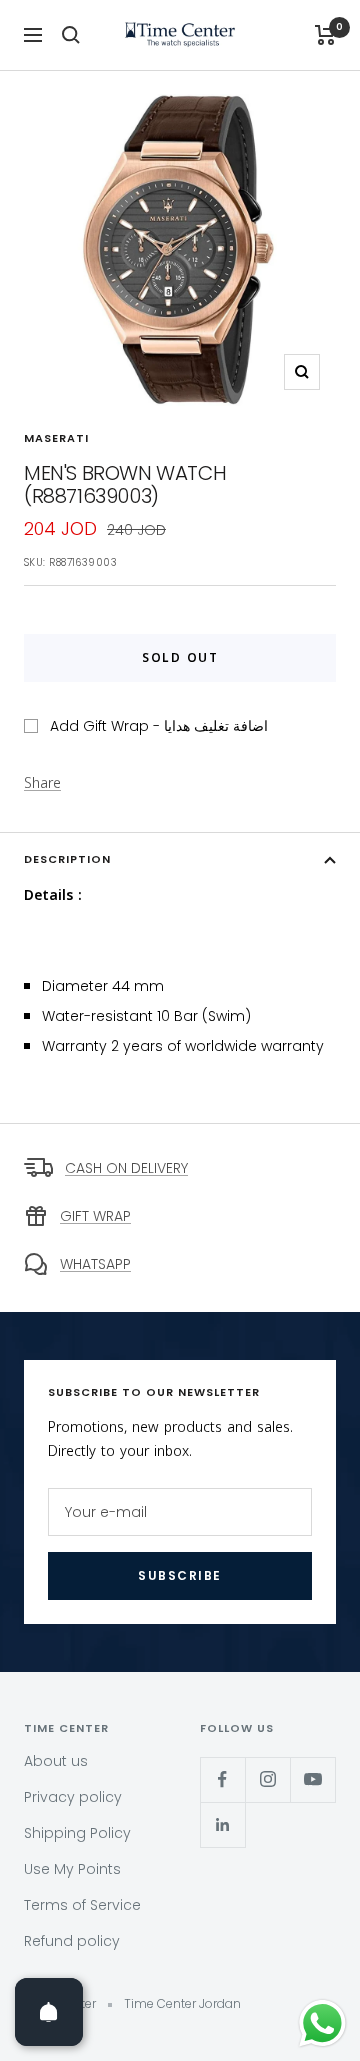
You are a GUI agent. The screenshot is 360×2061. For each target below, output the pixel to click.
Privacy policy (73, 1797)
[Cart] (325, 35)
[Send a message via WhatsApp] (322, 2023)
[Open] (49, 2012)
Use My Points (72, 1869)
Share (42, 784)
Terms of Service (82, 1905)
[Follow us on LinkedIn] (222, 1824)
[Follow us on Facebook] (222, 1779)
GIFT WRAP (95, 1216)
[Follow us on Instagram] (267, 1779)
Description (67, 859)
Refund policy (72, 1941)
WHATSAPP (95, 1264)
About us (56, 1761)
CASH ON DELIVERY (126, 1168)
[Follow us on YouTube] (312, 1779)
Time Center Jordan (182, 2003)
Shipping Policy (77, 1833)
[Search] (71, 35)
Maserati (56, 438)
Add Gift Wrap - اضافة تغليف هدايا (159, 726)
